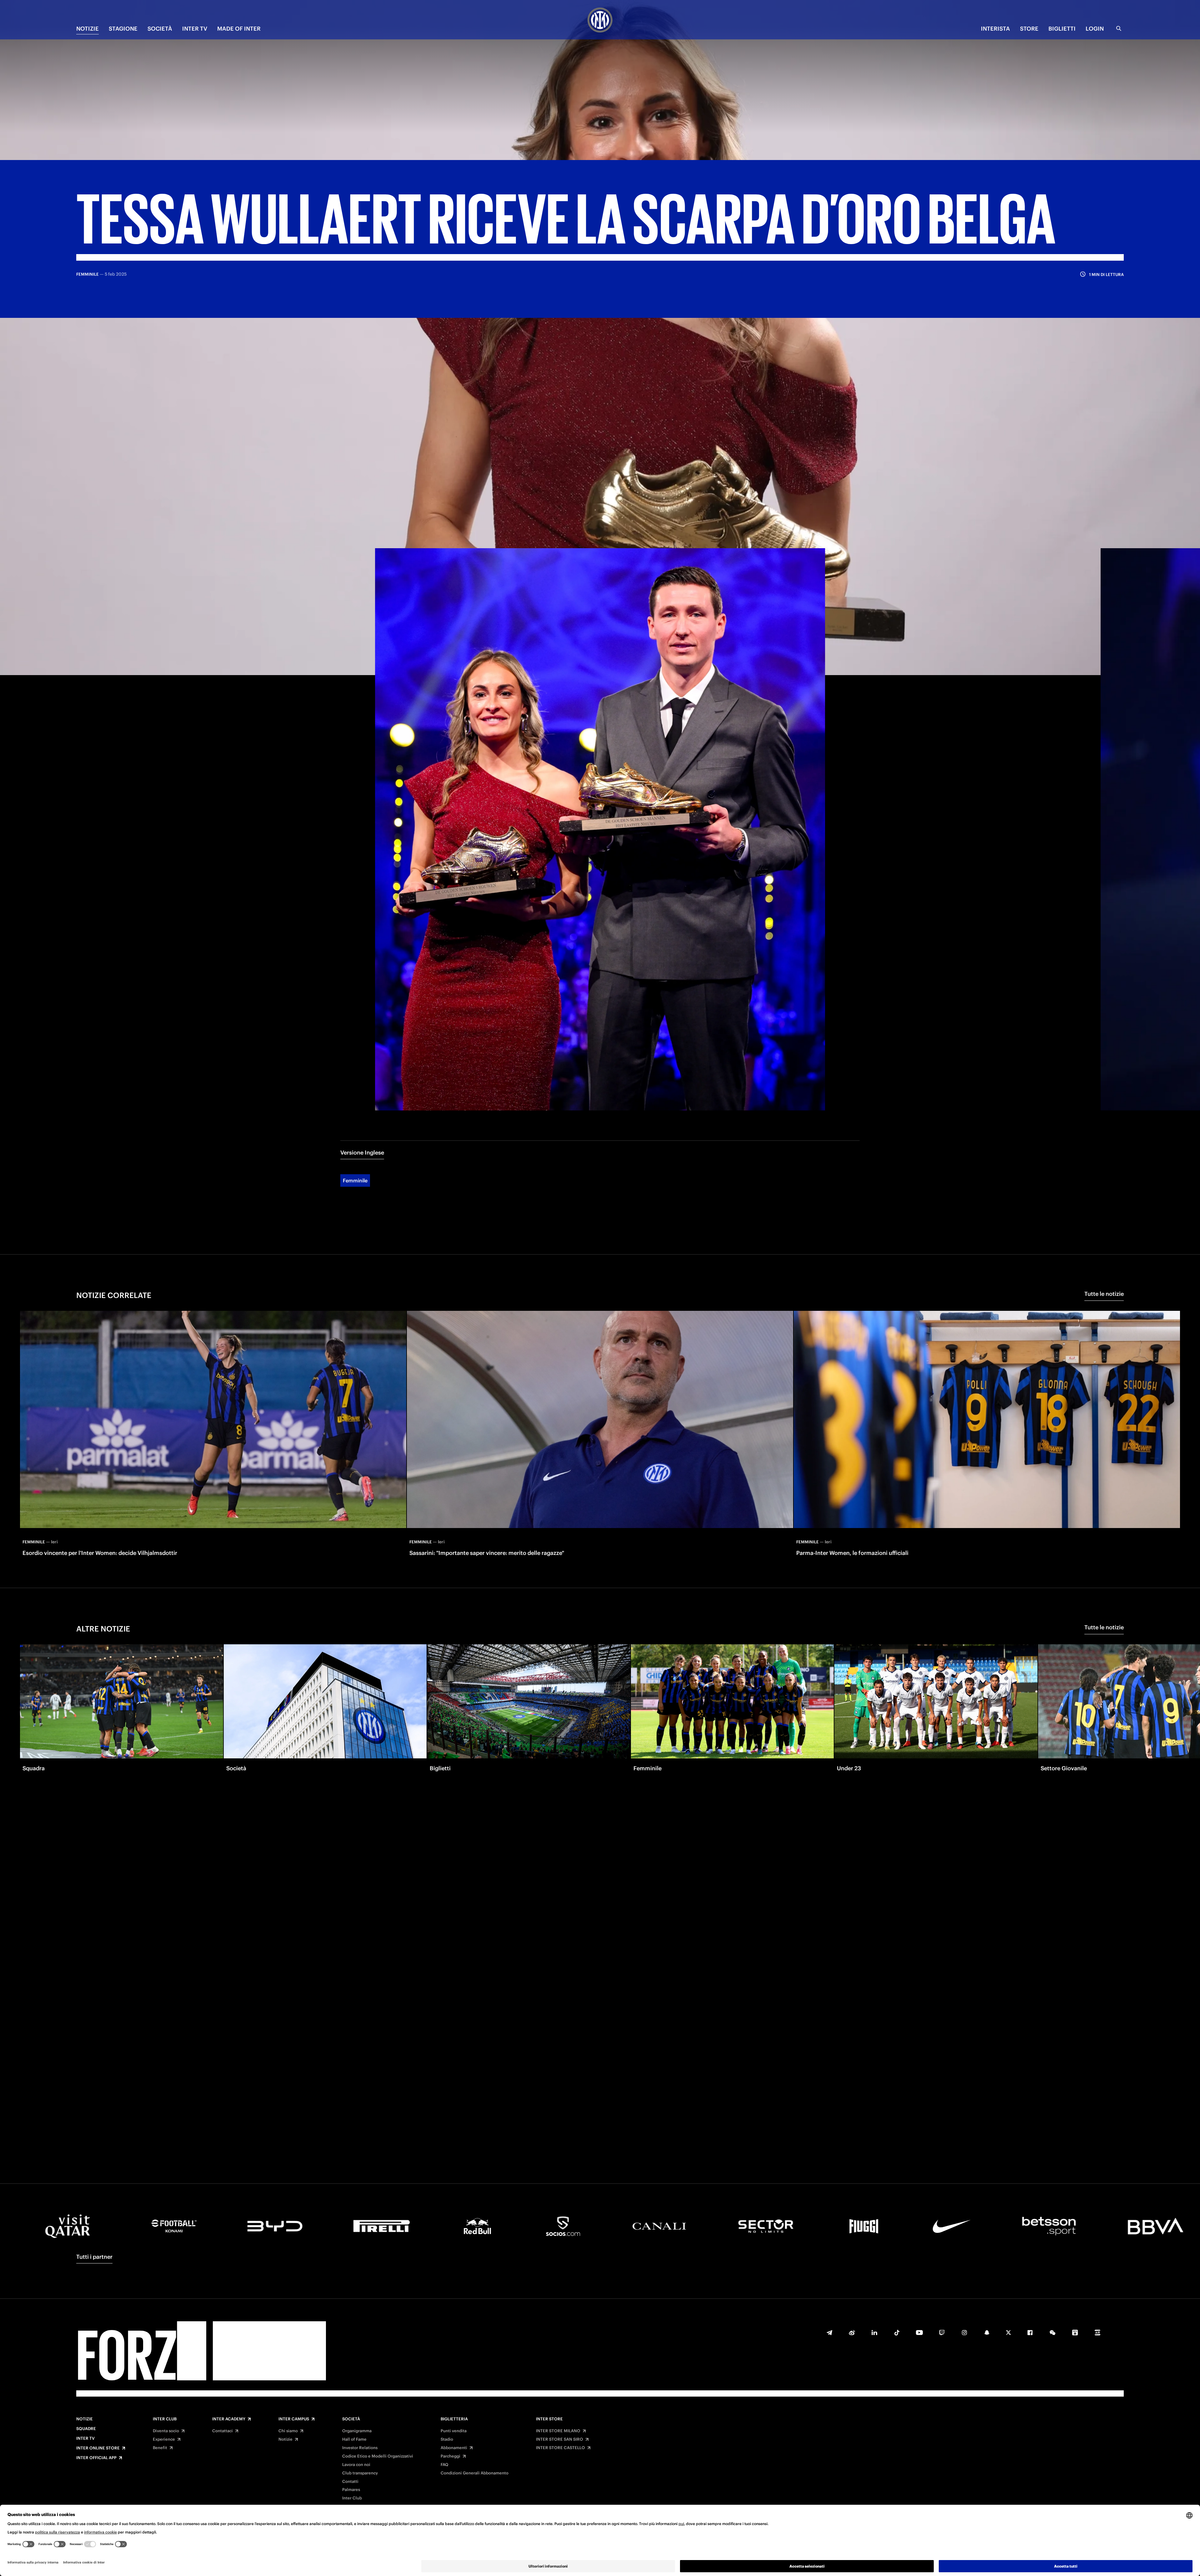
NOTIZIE (87, 29)
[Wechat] (1052, 2333)
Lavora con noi (356, 2465)
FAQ (445, 2465)
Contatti (350, 2482)
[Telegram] (829, 2333)
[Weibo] (852, 2333)
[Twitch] (942, 2333)
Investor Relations (360, 2448)
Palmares (351, 2490)
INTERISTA (995, 29)
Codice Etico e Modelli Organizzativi (378, 2456)
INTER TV (195, 29)
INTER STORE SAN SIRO (560, 2439)
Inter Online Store (98, 2448)
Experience (164, 2439)
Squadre (86, 2429)
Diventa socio (166, 2431)
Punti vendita (454, 2431)
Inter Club (165, 2419)
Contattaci (222, 2431)
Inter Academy (229, 2419)
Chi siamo (288, 2431)
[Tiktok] (897, 2333)
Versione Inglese (362, 1153)
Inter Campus (294, 2419)
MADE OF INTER (239, 29)
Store (1029, 29)
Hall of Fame (354, 2439)
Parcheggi (450, 2456)
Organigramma (357, 2431)
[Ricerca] (1119, 28)
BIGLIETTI (1062, 29)
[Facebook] (1030, 2333)
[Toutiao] (1097, 2333)
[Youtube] (919, 2333)
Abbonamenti (454, 2448)
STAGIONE (123, 29)
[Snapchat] (987, 2333)
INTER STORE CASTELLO (560, 2448)
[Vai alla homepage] (600, 21)
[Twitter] (1008, 2333)
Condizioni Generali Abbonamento (475, 2473)
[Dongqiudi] (1075, 2333)
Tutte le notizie (1104, 1294)
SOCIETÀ (160, 29)
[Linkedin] (874, 2333)
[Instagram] (964, 2333)
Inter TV (85, 2438)
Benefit (160, 2448)
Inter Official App (96, 2458)
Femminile (355, 1180)
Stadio (447, 2439)
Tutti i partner (94, 2257)
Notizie (85, 2419)
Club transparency (360, 2473)
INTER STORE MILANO (558, 2431)
